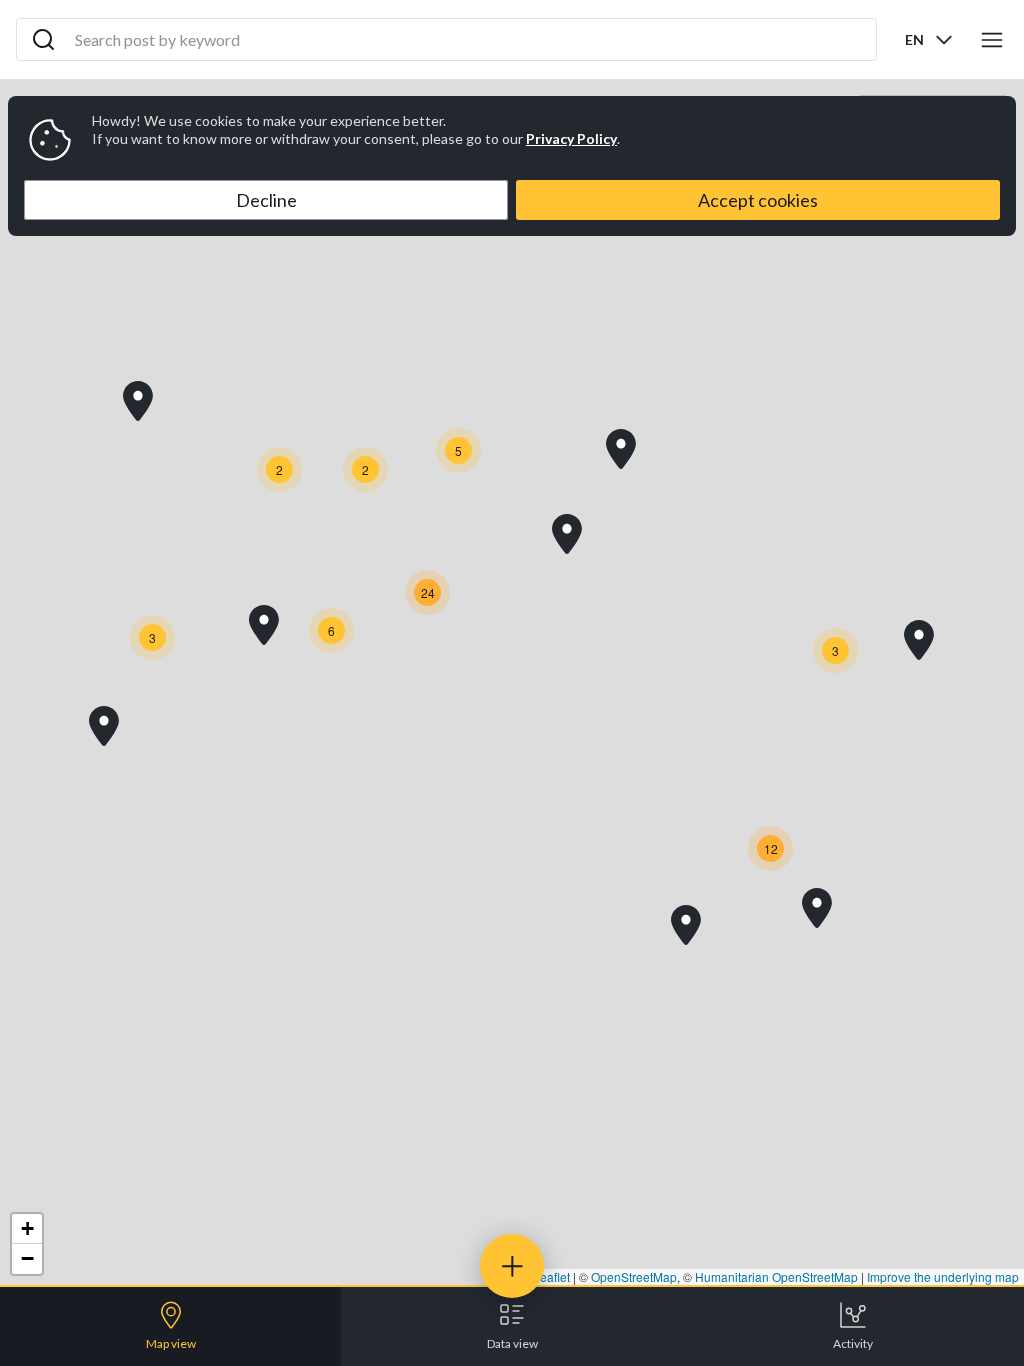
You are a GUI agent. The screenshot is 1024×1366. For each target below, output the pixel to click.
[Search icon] (44, 40)
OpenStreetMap (634, 1276)
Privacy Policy (571, 138)
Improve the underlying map (943, 1276)
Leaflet (550, 1276)
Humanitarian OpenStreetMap (776, 1276)
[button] (138, 401)
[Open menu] (992, 40)
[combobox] (930, 39)
